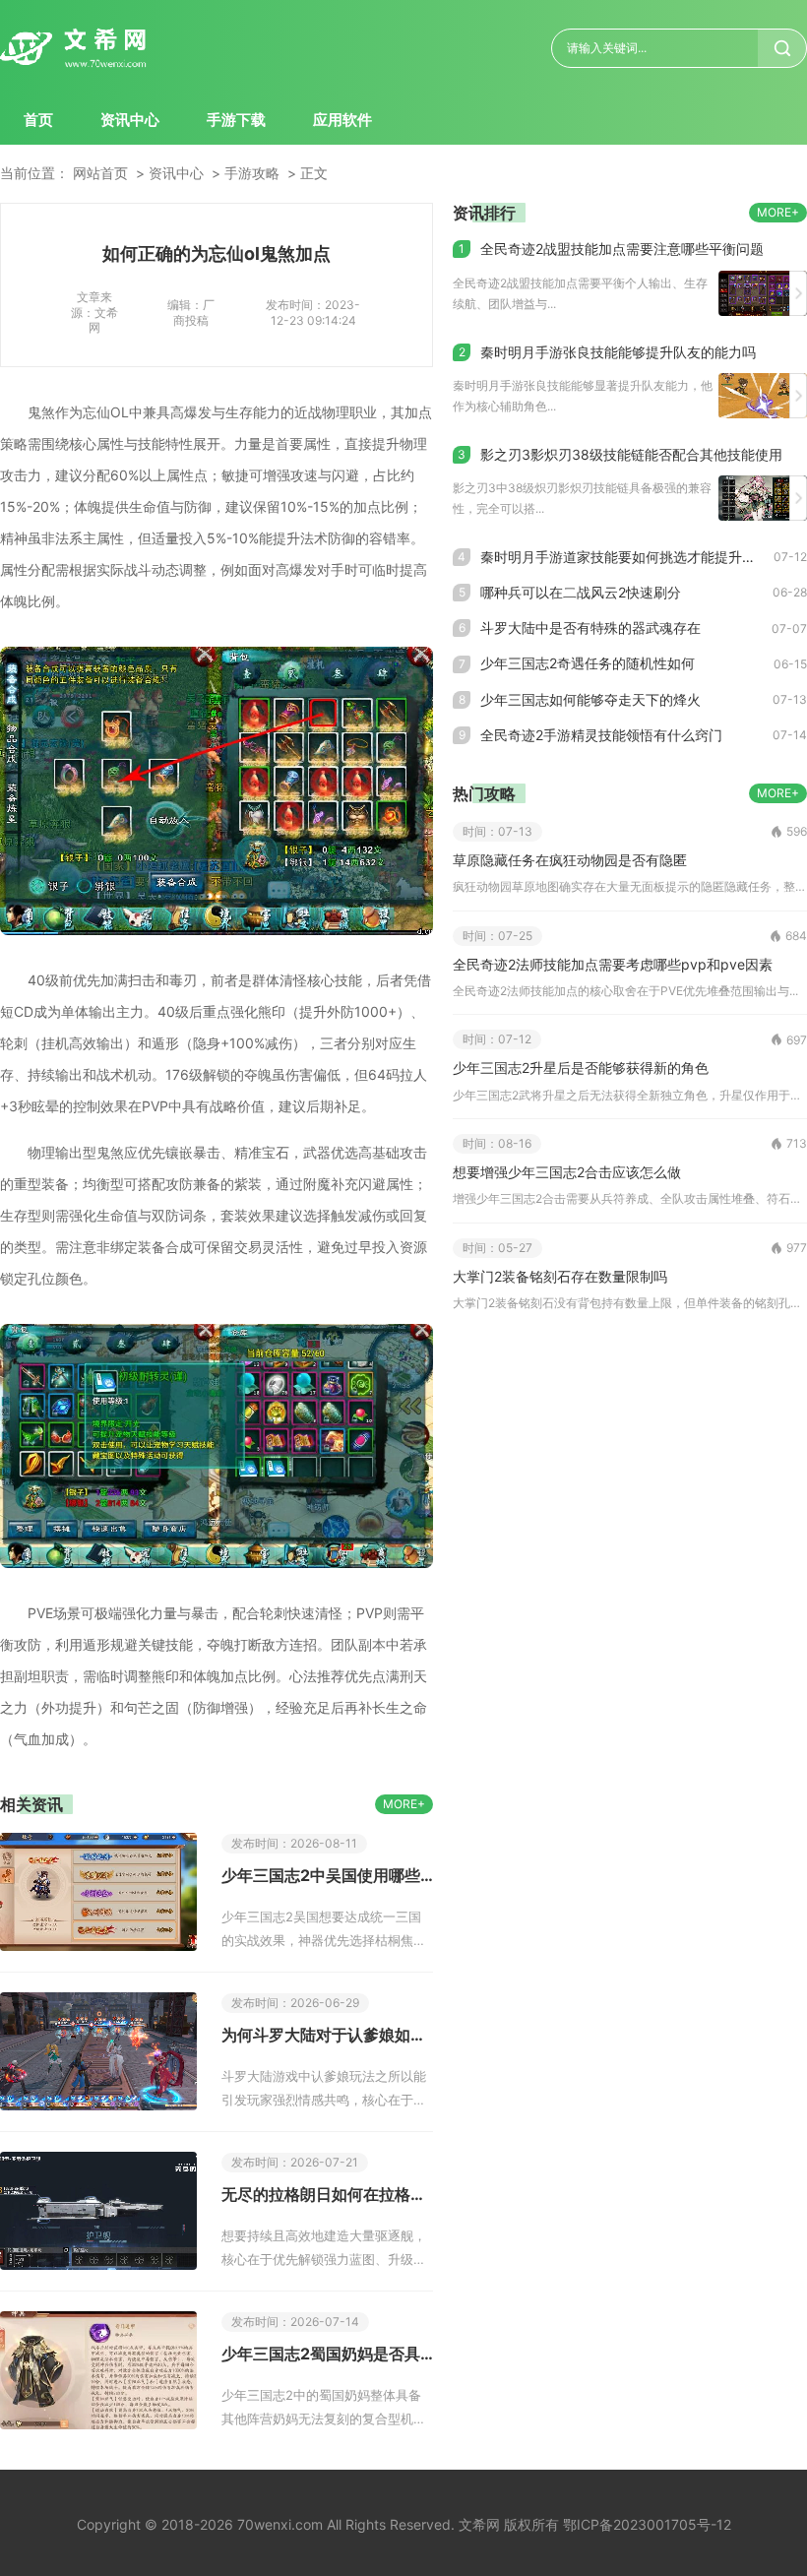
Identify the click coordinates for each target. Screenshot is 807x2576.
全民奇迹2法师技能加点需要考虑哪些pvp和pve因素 (613, 964)
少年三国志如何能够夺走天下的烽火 (590, 699)
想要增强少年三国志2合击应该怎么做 (567, 1172)
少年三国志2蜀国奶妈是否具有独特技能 (327, 2354)
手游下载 (236, 120)
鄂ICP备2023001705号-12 (647, 2524)
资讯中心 (130, 120)
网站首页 (100, 173)
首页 (38, 120)
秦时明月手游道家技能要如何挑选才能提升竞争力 (627, 557)
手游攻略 (252, 173)
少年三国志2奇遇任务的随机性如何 (588, 663)
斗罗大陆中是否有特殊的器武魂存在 (590, 628)
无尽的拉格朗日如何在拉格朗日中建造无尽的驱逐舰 (327, 2194)
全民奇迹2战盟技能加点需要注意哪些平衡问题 (622, 249)
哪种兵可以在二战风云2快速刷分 (581, 592)
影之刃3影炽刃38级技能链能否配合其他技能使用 (631, 454)
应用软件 (342, 120)
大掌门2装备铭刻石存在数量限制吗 (560, 1276)
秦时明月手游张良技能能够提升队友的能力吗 (618, 352)
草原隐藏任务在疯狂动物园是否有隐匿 (570, 860)
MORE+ (404, 1804)
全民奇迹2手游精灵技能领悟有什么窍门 (601, 735)
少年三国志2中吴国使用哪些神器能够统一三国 (327, 1875)
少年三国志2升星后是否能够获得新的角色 (581, 1068)
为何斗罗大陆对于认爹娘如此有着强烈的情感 (327, 2035)
